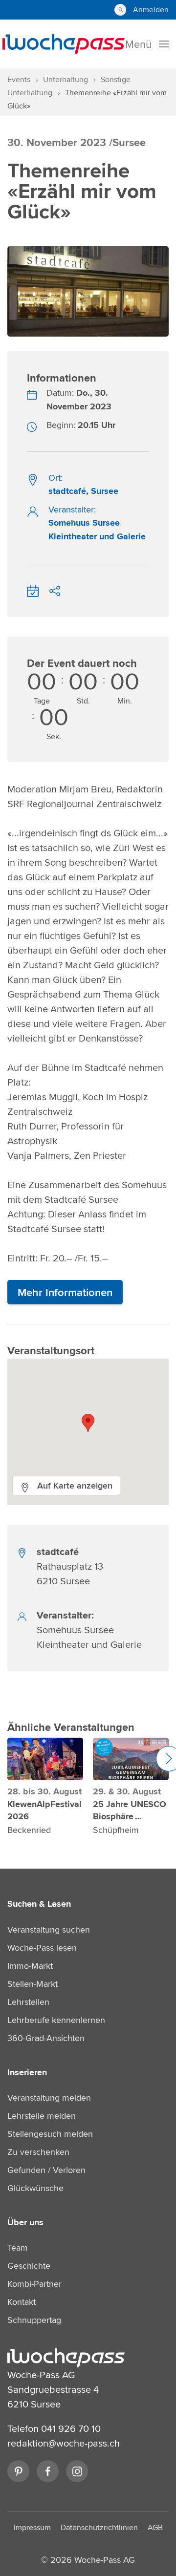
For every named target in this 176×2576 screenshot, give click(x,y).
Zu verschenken (38, 2152)
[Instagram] (77, 2471)
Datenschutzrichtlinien (99, 2527)
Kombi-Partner (34, 2284)
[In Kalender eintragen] (33, 589)
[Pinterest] (18, 2471)
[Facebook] (48, 2471)
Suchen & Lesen (39, 1904)
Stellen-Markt (33, 1984)
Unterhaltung (66, 79)
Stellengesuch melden (50, 2134)
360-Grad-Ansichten (46, 2038)
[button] (88, 1423)
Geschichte (29, 2266)
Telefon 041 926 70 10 (54, 2428)
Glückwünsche (35, 2188)
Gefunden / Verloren (46, 2170)
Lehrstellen (28, 2002)
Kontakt (22, 2302)
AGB (155, 2527)
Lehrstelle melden (42, 2116)
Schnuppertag (34, 2320)
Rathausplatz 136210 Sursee (70, 1566)
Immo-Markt (30, 1966)
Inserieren (27, 2072)
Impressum (32, 2527)
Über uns (25, 2222)
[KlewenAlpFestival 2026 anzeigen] (45, 1759)
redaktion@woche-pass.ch (64, 2443)
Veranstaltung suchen (49, 1929)
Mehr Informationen (65, 1292)
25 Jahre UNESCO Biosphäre (130, 1810)
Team (18, 2247)
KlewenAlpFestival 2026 (44, 1810)
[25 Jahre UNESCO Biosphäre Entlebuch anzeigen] (131, 1759)
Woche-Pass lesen (42, 1948)
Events (19, 79)
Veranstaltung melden (49, 2097)
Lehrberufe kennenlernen (56, 2020)
